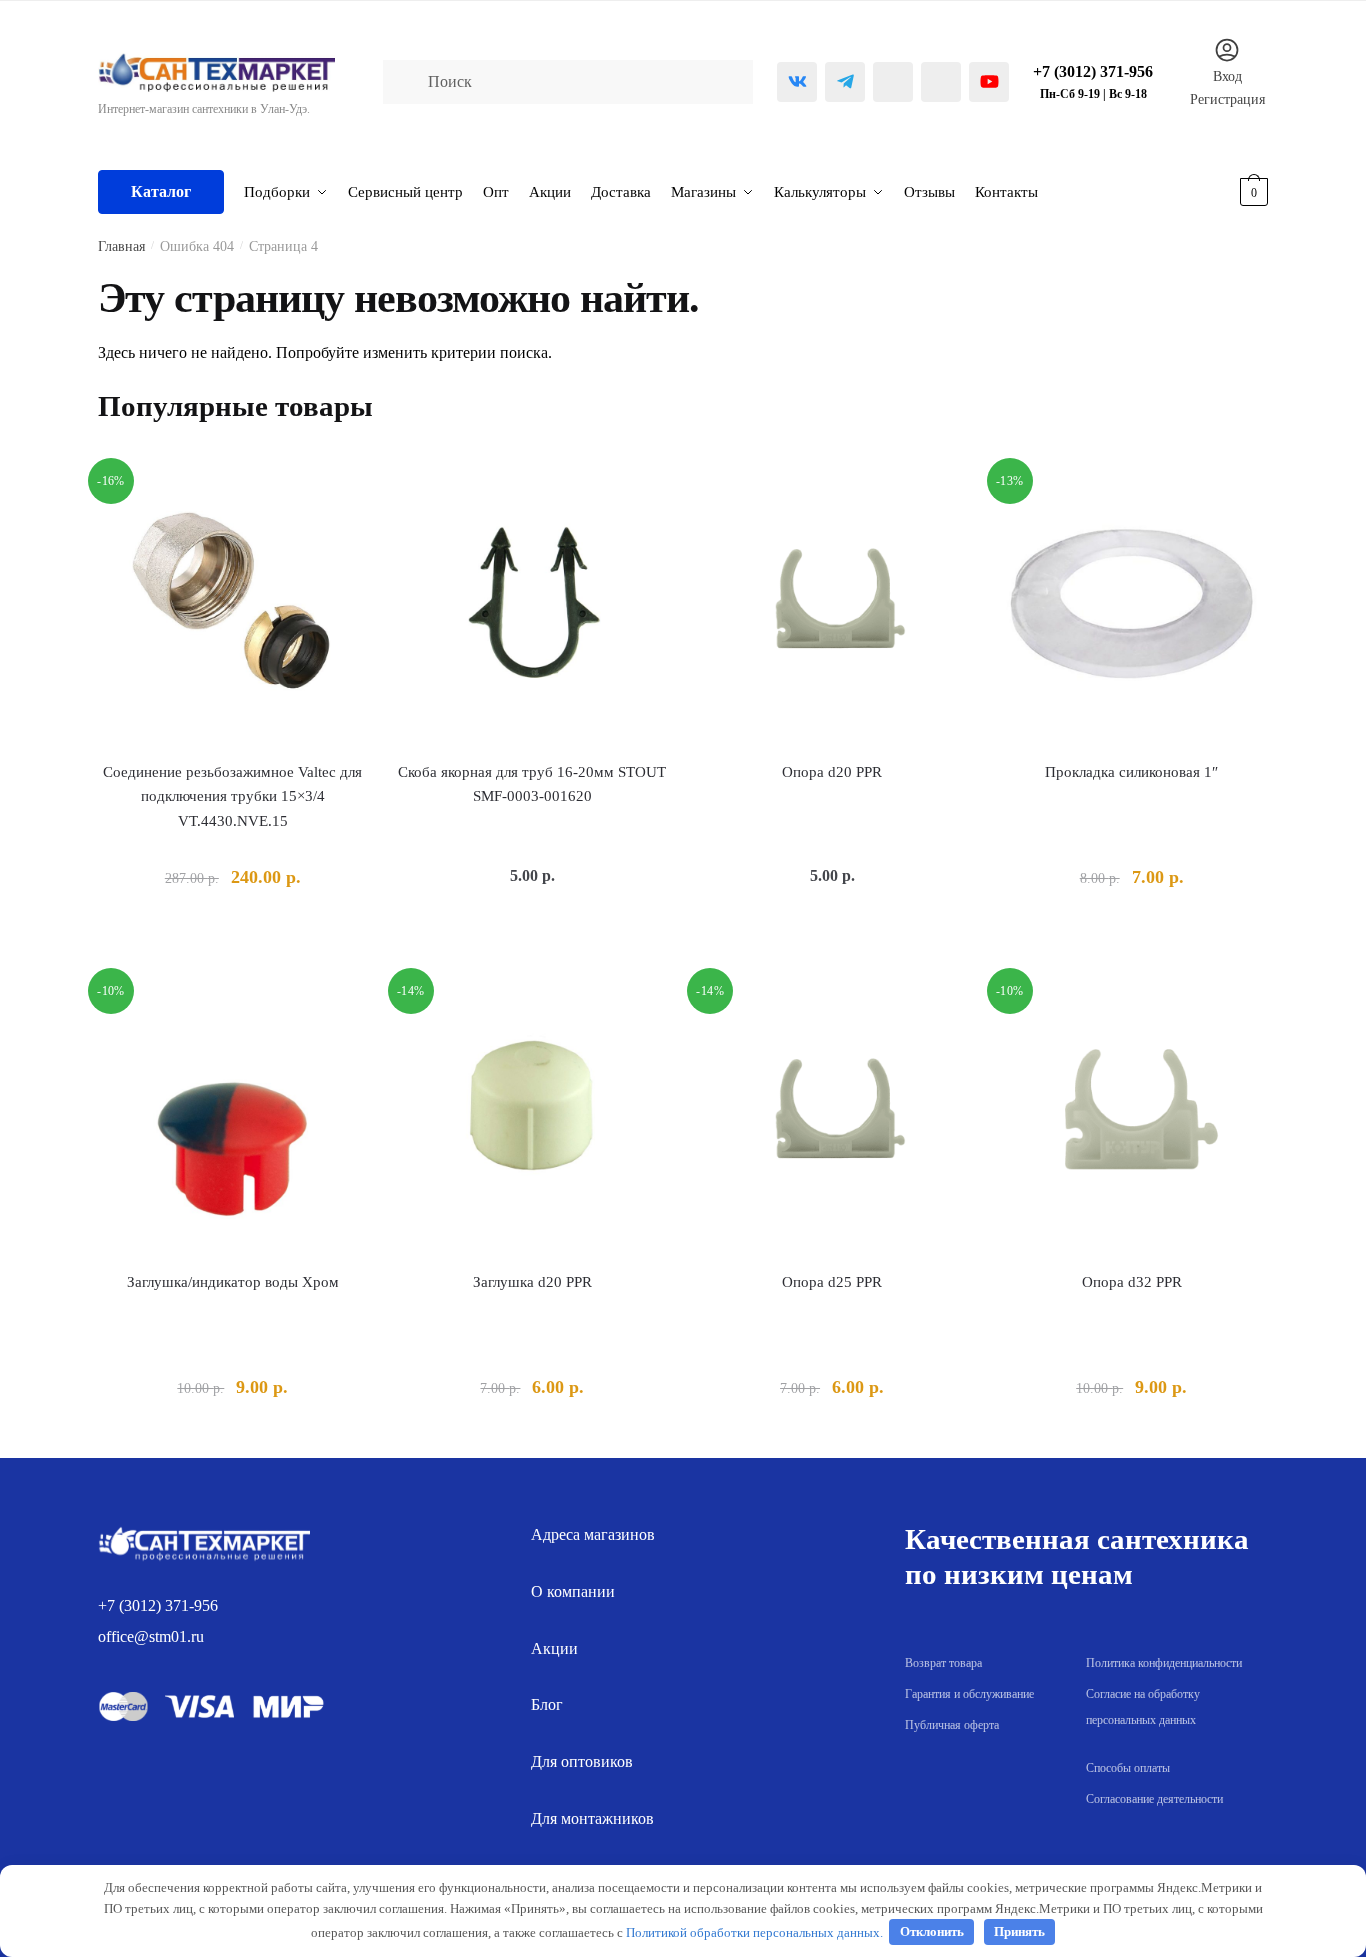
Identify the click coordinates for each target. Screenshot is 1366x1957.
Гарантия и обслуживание (969, 1694)
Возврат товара (943, 1663)
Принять (1019, 1931)
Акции (554, 1648)
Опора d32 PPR (1132, 1282)
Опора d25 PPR (832, 1282)
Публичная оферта (952, 1725)
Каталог (161, 191)
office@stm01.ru (151, 1636)
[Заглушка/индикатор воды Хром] (233, 1113)
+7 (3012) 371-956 (158, 1605)
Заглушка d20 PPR (532, 1282)
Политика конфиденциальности (1164, 1663)
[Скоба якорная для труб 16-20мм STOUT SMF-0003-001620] (533, 603)
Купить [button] (232, 924)
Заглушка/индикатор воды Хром (233, 1282)
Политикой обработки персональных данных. (754, 1931)
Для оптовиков (582, 1761)
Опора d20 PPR (832, 772)
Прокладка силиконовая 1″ (1131, 772)
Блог (547, 1704)
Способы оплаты (1128, 1768)
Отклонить (932, 1931)
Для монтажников (592, 1818)
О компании (573, 1591)
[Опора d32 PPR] (1132, 1113)
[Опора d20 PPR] (832, 603)
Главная (121, 246)
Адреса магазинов (593, 1534)
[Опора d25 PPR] (832, 1113)
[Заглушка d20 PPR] (533, 1113)
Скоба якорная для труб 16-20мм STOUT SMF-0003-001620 (532, 784)
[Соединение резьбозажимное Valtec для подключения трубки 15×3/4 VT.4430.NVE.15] (233, 603)
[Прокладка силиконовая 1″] (1132, 603)
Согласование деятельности (1154, 1799)
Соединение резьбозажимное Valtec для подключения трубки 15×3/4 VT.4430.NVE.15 (232, 796)
